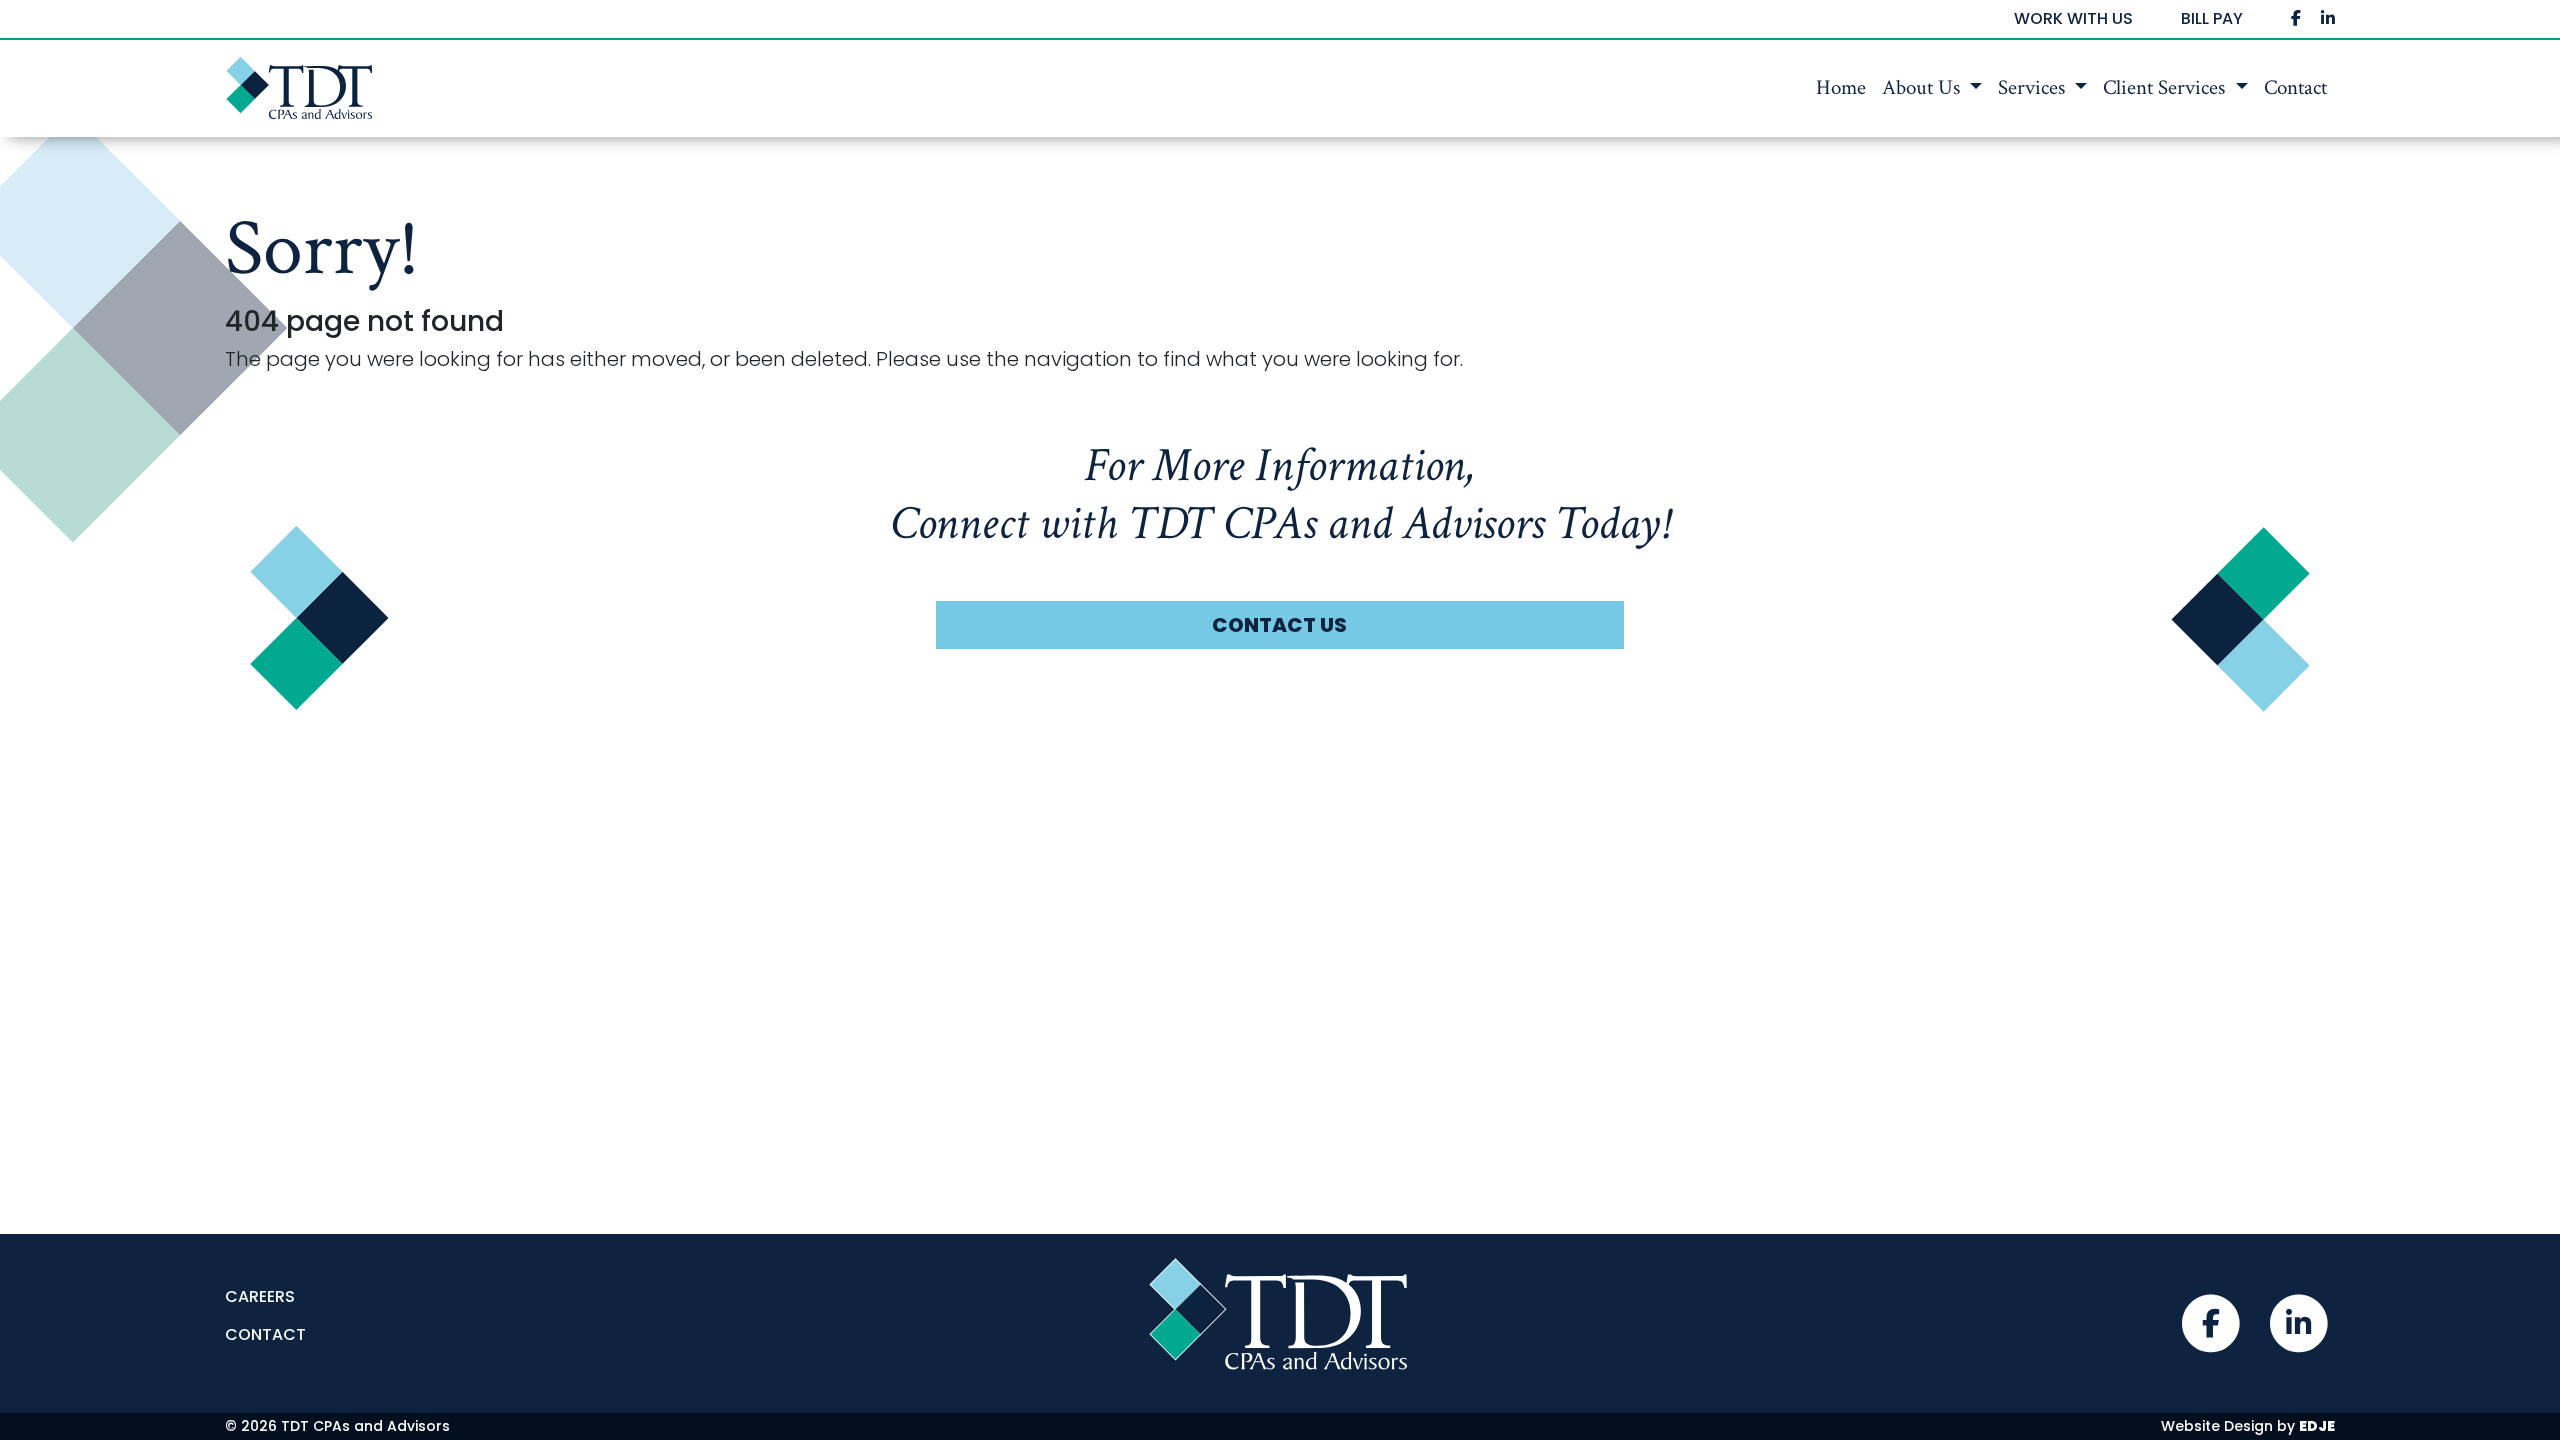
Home (1841, 87)
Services (2034, 87)
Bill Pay (2212, 18)
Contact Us (1279, 625)
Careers (260, 1297)
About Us (1923, 87)
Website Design (2217, 1426)
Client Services (2166, 87)
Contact (2295, 87)
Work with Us (2073, 19)
